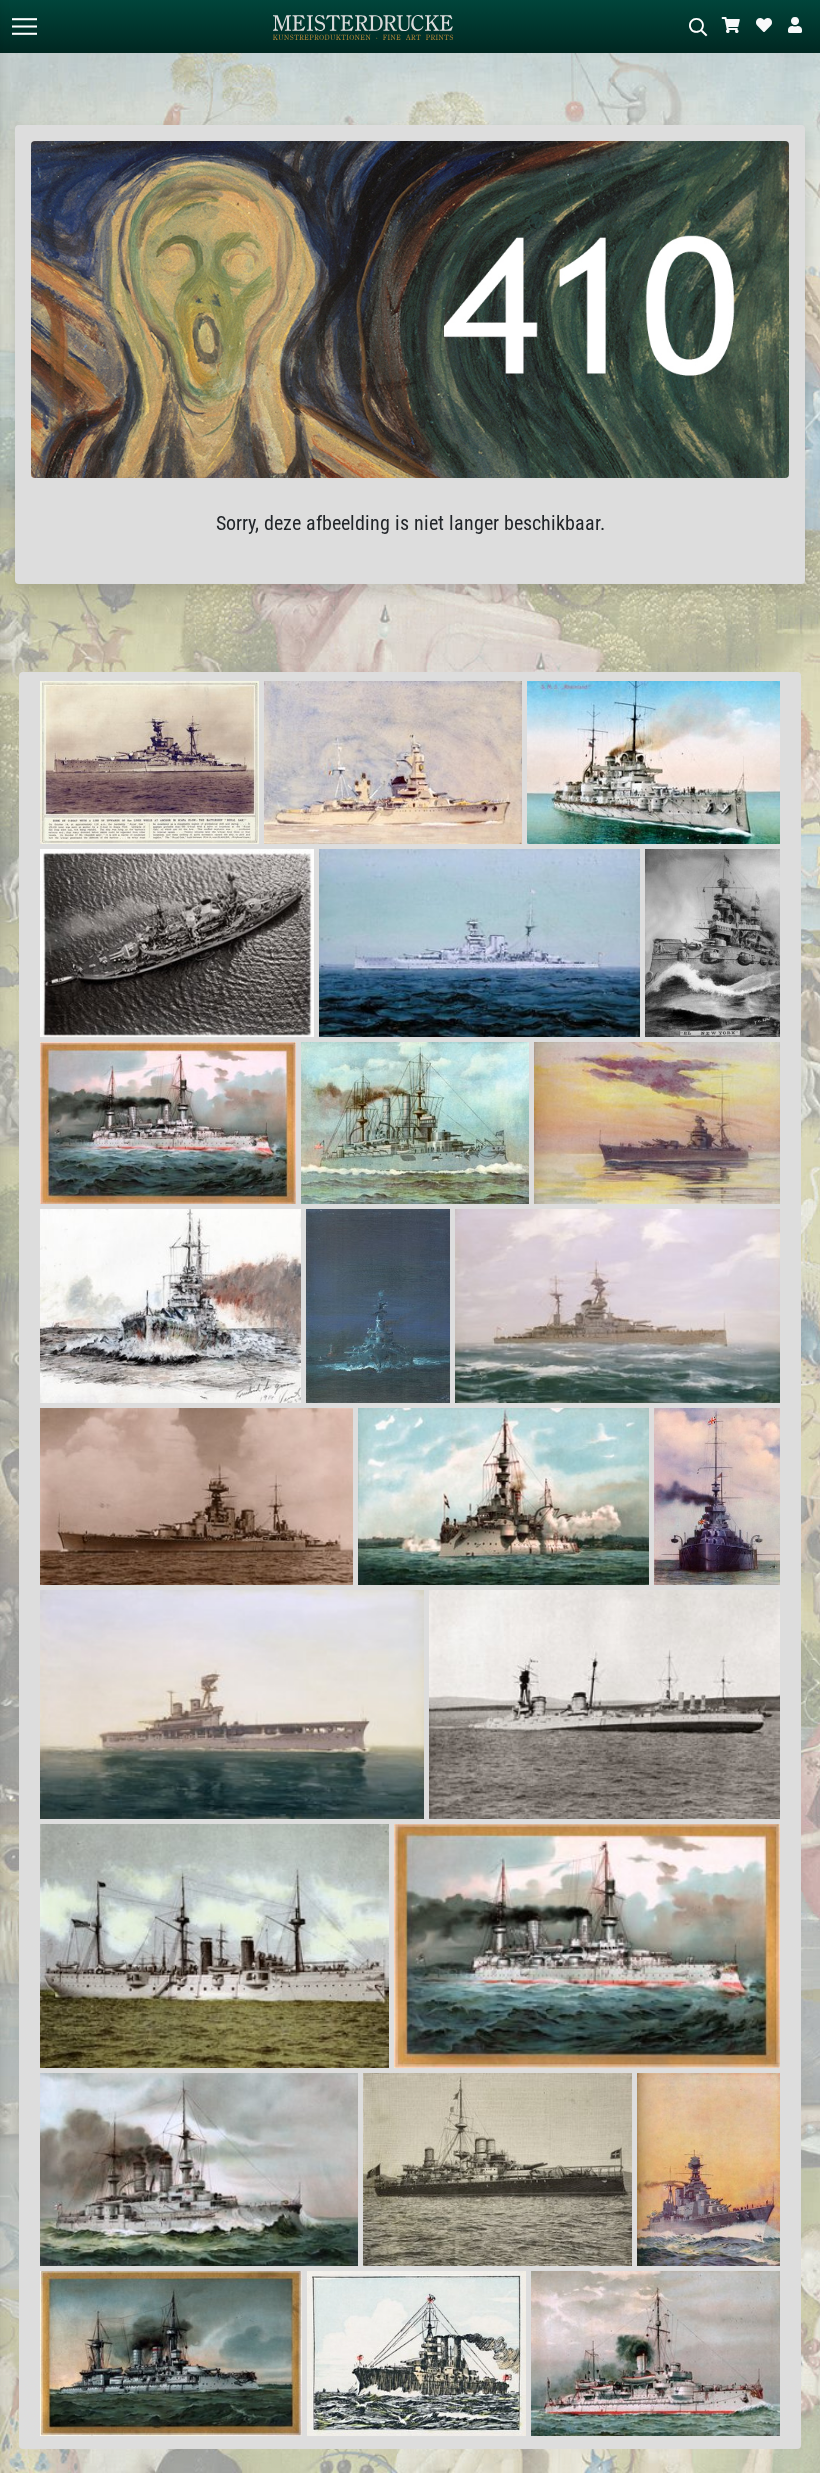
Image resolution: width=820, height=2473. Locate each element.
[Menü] (24, 26)
